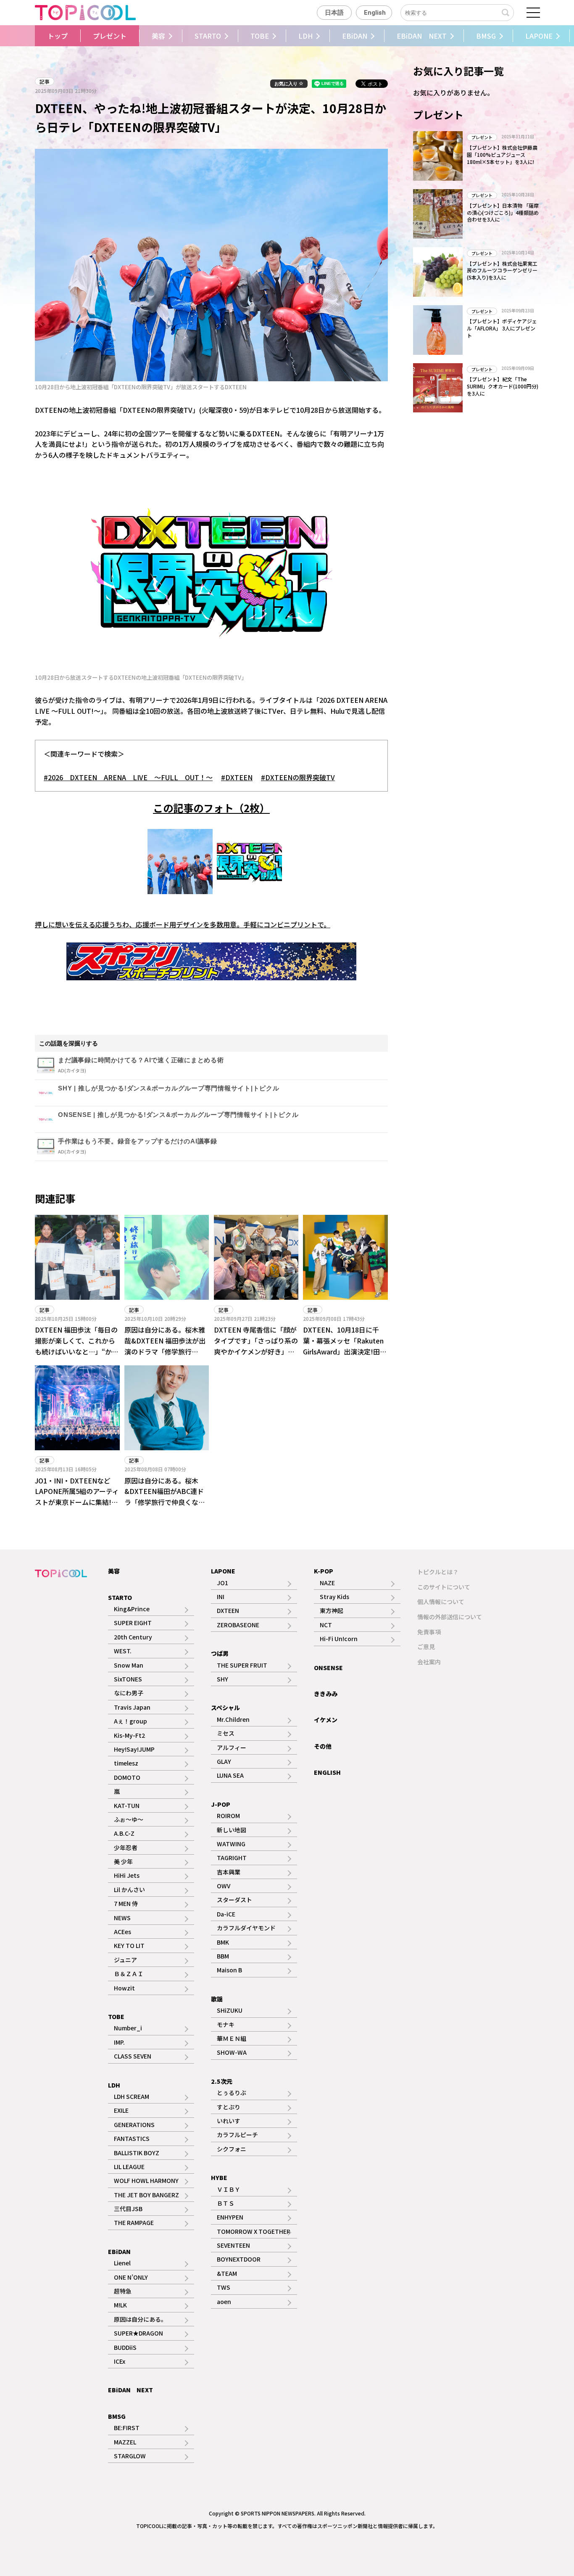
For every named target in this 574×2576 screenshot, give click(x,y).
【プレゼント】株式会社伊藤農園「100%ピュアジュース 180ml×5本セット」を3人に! (502, 154)
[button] (33, 36)
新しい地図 (232, 1830)
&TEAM (227, 2273)
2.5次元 (222, 2081)
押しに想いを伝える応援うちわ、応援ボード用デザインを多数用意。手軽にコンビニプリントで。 (183, 924)
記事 (45, 81)
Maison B (229, 1970)
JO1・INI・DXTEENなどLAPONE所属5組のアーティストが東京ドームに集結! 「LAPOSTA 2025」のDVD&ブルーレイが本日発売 (77, 1507)
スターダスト (234, 1900)
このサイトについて (444, 1587)
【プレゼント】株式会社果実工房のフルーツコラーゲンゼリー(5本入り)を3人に (502, 271)
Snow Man (129, 1665)
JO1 (222, 1583)
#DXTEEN (237, 777)
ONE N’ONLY (131, 2277)
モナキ (226, 2024)
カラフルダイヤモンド (246, 1928)
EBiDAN (355, 36)
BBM (223, 1956)
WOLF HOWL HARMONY (146, 2180)
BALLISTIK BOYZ (137, 2153)
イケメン (326, 1720)
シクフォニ (232, 2149)
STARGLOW (130, 2456)
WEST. (123, 1651)
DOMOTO (127, 1777)
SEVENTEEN (233, 2245)
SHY (222, 1679)
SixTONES (128, 1679)
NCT (326, 1625)
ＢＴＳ (226, 2203)
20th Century (133, 1637)
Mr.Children (233, 1719)
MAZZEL (125, 2442)
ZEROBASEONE (238, 1625)
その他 (323, 1746)
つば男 (220, 1653)
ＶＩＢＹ (229, 2189)
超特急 (123, 2291)
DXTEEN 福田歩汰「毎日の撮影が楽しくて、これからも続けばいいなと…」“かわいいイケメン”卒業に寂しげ (77, 1346)
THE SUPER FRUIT (242, 1665)
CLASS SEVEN (133, 2056)
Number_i (128, 2028)
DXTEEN (228, 1610)
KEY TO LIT (129, 1945)
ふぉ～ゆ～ (129, 1819)
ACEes (122, 1932)
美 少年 (123, 1861)
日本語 (334, 13)
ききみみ (326, 1694)
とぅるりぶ (232, 2093)
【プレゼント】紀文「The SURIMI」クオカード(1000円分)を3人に (503, 386)
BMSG (486, 36)
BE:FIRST (127, 2428)
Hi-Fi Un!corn (339, 1639)
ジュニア (125, 1960)
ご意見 (426, 1647)
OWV (224, 1886)
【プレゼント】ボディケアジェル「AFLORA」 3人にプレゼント (502, 328)
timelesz (126, 1763)
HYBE (219, 2177)
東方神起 (332, 1610)
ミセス (226, 1733)
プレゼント (110, 36)
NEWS (122, 1918)
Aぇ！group (130, 1721)
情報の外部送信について (450, 1617)
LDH (305, 36)
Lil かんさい (129, 1890)
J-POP (221, 1804)
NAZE (327, 1583)
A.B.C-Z (124, 1833)
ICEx (120, 2361)
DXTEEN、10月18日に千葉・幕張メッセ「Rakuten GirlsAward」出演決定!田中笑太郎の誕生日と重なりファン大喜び (345, 1351)
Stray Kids (334, 1597)
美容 (158, 36)
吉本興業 (229, 1872)
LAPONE (539, 36)
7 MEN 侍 (126, 1903)
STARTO (208, 36)
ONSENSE (328, 1668)
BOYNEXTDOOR (239, 2259)
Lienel (122, 2263)
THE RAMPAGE (134, 2222)
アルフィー (232, 1747)
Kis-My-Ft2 (129, 1735)
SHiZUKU (230, 2010)
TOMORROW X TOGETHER (254, 2231)
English (375, 13)
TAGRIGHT (232, 1858)
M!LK (120, 2305)
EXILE (121, 2110)
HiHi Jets (127, 1875)
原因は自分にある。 (140, 2319)
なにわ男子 (129, 1693)
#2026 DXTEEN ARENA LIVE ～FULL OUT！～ (128, 777)
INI (221, 1597)
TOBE (260, 36)
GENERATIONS (134, 2125)
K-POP (324, 1571)
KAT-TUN (127, 1805)
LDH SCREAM (132, 2096)
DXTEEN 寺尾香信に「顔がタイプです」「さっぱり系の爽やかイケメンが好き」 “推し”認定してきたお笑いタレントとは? (256, 1351)
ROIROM (228, 1816)
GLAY (224, 1761)
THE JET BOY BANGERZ (146, 2195)
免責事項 (429, 1632)
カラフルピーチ (237, 2135)
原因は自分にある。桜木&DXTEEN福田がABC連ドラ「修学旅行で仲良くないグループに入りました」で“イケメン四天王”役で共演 (165, 1502)
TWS (224, 2287)
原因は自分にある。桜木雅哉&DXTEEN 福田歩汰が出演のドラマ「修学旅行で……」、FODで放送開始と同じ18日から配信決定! (166, 1351)
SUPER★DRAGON (138, 2333)
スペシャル (225, 1708)
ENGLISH (327, 1772)
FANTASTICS (132, 2138)
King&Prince (132, 1609)
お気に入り (287, 84)
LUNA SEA (230, 1775)
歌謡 (217, 1999)
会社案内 (429, 1662)
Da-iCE (226, 1914)
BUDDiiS (125, 2347)
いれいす (229, 2121)
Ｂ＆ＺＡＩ (129, 1974)
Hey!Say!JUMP (134, 1749)
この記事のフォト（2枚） (211, 808)
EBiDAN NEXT (422, 36)
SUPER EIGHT (133, 1623)
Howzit (124, 1988)
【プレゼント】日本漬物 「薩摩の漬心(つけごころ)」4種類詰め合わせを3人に (503, 212)
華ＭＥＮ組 (232, 2038)
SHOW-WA (232, 2052)
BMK (223, 1942)
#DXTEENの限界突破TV (298, 777)
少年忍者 (126, 1848)
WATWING (231, 1844)
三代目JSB (128, 2209)
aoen (224, 2302)
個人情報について (441, 1602)
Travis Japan (132, 1707)
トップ (58, 36)
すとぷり (229, 2107)
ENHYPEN (230, 2217)
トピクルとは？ (438, 1572)
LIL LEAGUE (129, 2167)
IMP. (119, 2042)
